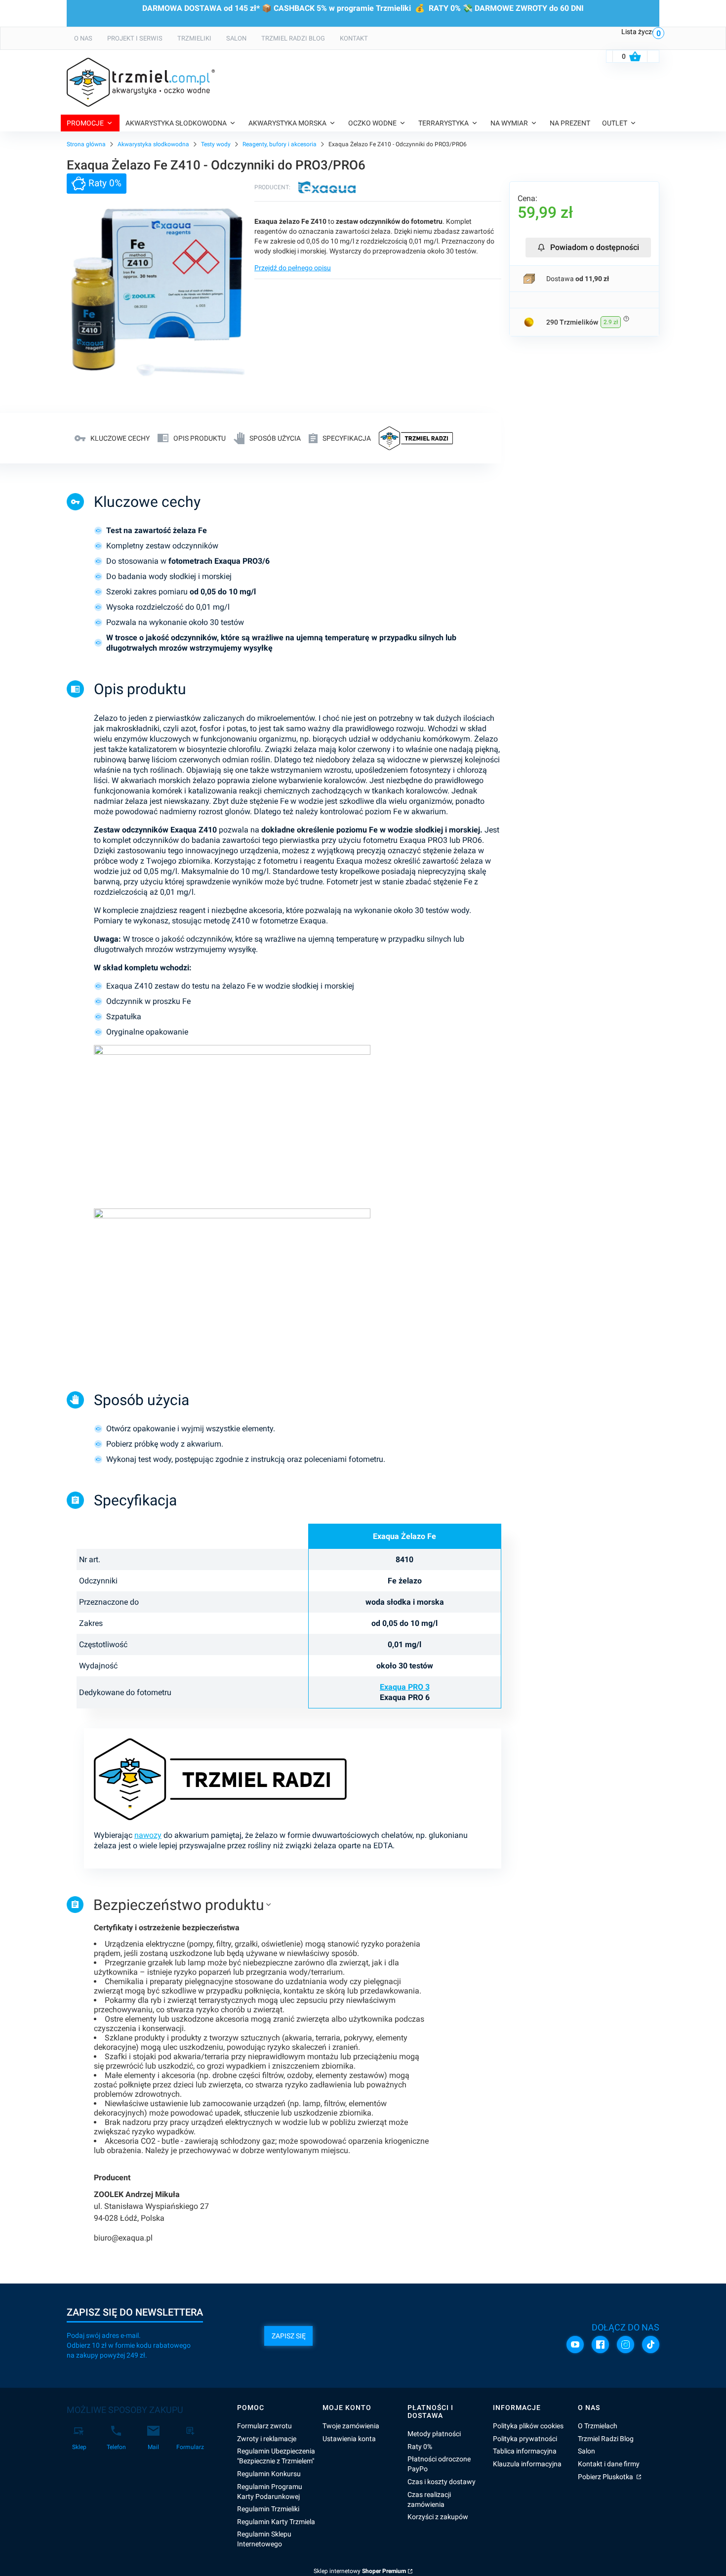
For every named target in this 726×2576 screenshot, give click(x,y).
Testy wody (216, 144)
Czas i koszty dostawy (442, 2482)
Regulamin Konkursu (269, 2474)
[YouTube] (575, 2345)
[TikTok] (651, 2345)
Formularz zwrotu (264, 2426)
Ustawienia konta (349, 2439)
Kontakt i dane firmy (609, 2464)
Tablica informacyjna (525, 2451)
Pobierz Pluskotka (606, 2477)
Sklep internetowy (360, 2571)
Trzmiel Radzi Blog (606, 2439)
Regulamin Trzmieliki (268, 2509)
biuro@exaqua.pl (123, 2238)
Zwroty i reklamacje (267, 2439)
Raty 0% (420, 2447)
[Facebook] (600, 2345)
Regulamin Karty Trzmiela (276, 2522)
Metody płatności (434, 2434)
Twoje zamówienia (351, 2426)
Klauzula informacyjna (527, 2464)
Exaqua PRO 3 (405, 1687)
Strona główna (86, 144)
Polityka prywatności (525, 2439)
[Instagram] (625, 2345)
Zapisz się (289, 2336)
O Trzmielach (598, 2426)
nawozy (148, 1835)
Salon (586, 2451)
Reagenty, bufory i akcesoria (280, 144)
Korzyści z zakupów (438, 2517)
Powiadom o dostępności (595, 247)
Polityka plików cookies (528, 2426)
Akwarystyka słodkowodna (153, 144)
